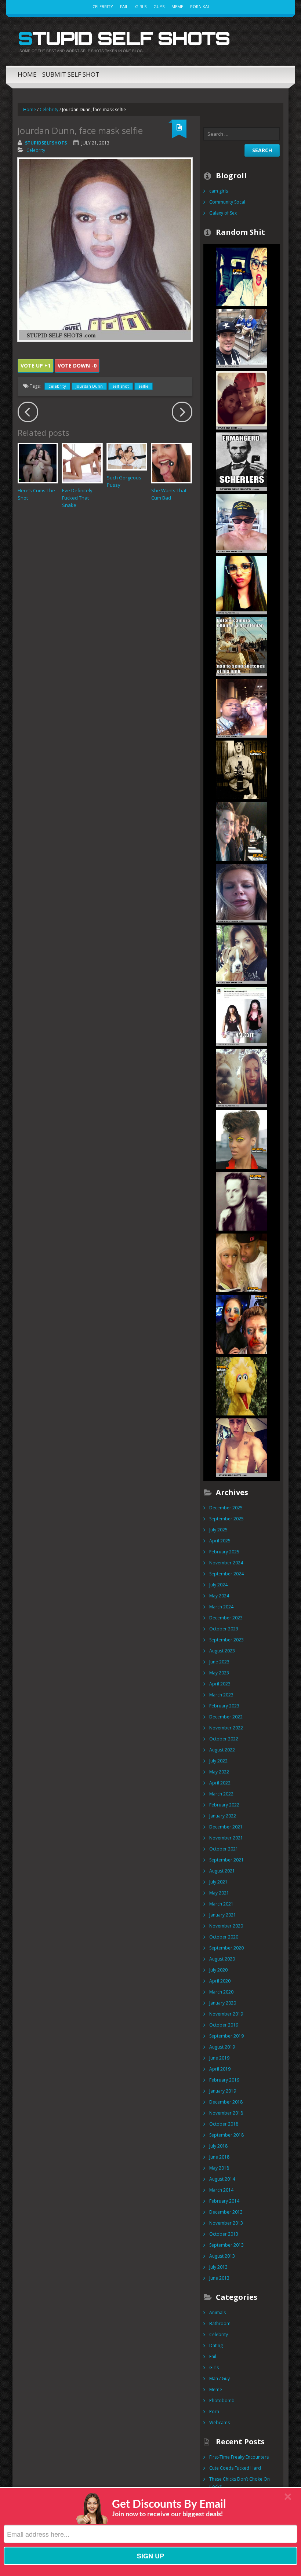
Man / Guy (220, 2378)
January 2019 (223, 2091)
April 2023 (220, 1684)
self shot (121, 386)
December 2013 (226, 2212)
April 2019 (220, 2069)
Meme (177, 6)
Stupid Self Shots (124, 38)
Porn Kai (200, 6)
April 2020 (220, 1981)
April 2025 (220, 1541)
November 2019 (226, 2014)
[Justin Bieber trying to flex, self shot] (242, 1447)
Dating (216, 2345)
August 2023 (222, 1651)
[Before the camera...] (242, 646)
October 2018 (224, 2124)
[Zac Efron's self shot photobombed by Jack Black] (242, 831)
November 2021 (226, 1838)
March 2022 (221, 1794)
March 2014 (221, 2190)
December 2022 (226, 1717)
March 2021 (221, 1904)
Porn (214, 2411)
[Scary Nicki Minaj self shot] (242, 1262)
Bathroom (220, 2323)
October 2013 (224, 2234)
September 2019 (226, 2036)
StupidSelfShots (46, 143)
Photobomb (222, 2400)
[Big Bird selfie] (242, 1386)
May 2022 (219, 1772)
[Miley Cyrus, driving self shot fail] (242, 276)
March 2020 (221, 1992)
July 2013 (218, 2267)
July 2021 (218, 1882)
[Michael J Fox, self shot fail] (242, 1201)
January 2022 (223, 1816)
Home (27, 74)
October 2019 (224, 2025)
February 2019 (224, 2080)
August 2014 (222, 2179)
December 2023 (226, 1618)
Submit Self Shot (71, 74)
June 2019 (219, 2058)
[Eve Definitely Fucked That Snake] (82, 463)
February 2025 (224, 1552)
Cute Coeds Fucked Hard (235, 2468)
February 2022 (224, 1805)
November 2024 (226, 1563)
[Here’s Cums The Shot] (38, 463)
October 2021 (224, 1849)
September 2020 (226, 1948)
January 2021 (223, 1915)
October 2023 (224, 1629)
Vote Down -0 (77, 366)
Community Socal (227, 202)
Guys (159, 6)
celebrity (57, 386)
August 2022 (222, 1750)
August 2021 (222, 1871)
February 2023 (224, 1706)
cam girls (219, 191)
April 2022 (220, 1783)
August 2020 (222, 1959)
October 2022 (224, 1739)
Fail (124, 6)
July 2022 (218, 1761)
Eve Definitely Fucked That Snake (77, 498)
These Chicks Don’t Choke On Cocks (240, 2483)
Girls (141, 6)
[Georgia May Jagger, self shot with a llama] (242, 1077)
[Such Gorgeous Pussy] (127, 456)
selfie (144, 386)
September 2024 (226, 1574)
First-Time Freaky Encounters (239, 2457)
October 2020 (224, 1937)
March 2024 (221, 1607)
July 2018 (218, 2146)
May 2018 (219, 2168)
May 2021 (219, 1893)
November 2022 (226, 1728)
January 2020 (223, 2003)
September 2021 (226, 1860)
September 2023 (226, 1640)
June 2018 (219, 2157)
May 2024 (219, 1596)
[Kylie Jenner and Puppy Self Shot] (242, 954)
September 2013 (226, 2245)
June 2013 (219, 2278)
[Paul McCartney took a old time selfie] (242, 769)
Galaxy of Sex (223, 213)
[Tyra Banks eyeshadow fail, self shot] (242, 1139)
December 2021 (226, 1827)
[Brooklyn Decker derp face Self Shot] (242, 893)
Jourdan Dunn (89, 386)
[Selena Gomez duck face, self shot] (242, 584)
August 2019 (222, 2047)
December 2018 (226, 2102)
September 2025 (226, 1519)
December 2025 (226, 1508)
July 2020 (218, 1970)
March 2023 (221, 1695)
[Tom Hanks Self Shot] (242, 523)
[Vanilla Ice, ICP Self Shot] (242, 338)
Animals (217, 2312)
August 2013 (222, 2256)
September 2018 (226, 2135)
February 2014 (224, 2201)
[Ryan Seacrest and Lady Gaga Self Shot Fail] (242, 1324)
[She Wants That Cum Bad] (171, 463)
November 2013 (226, 2223)
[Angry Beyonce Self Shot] (242, 708)
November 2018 (226, 2113)
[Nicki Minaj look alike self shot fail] (242, 1016)
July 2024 (218, 1585)
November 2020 (226, 1926)
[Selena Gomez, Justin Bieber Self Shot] (242, 400)
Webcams (220, 2422)
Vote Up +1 (36, 366)
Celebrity (103, 6)
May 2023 (219, 1673)
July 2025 (218, 1530)
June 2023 (219, 1662)
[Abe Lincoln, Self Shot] (242, 461)
